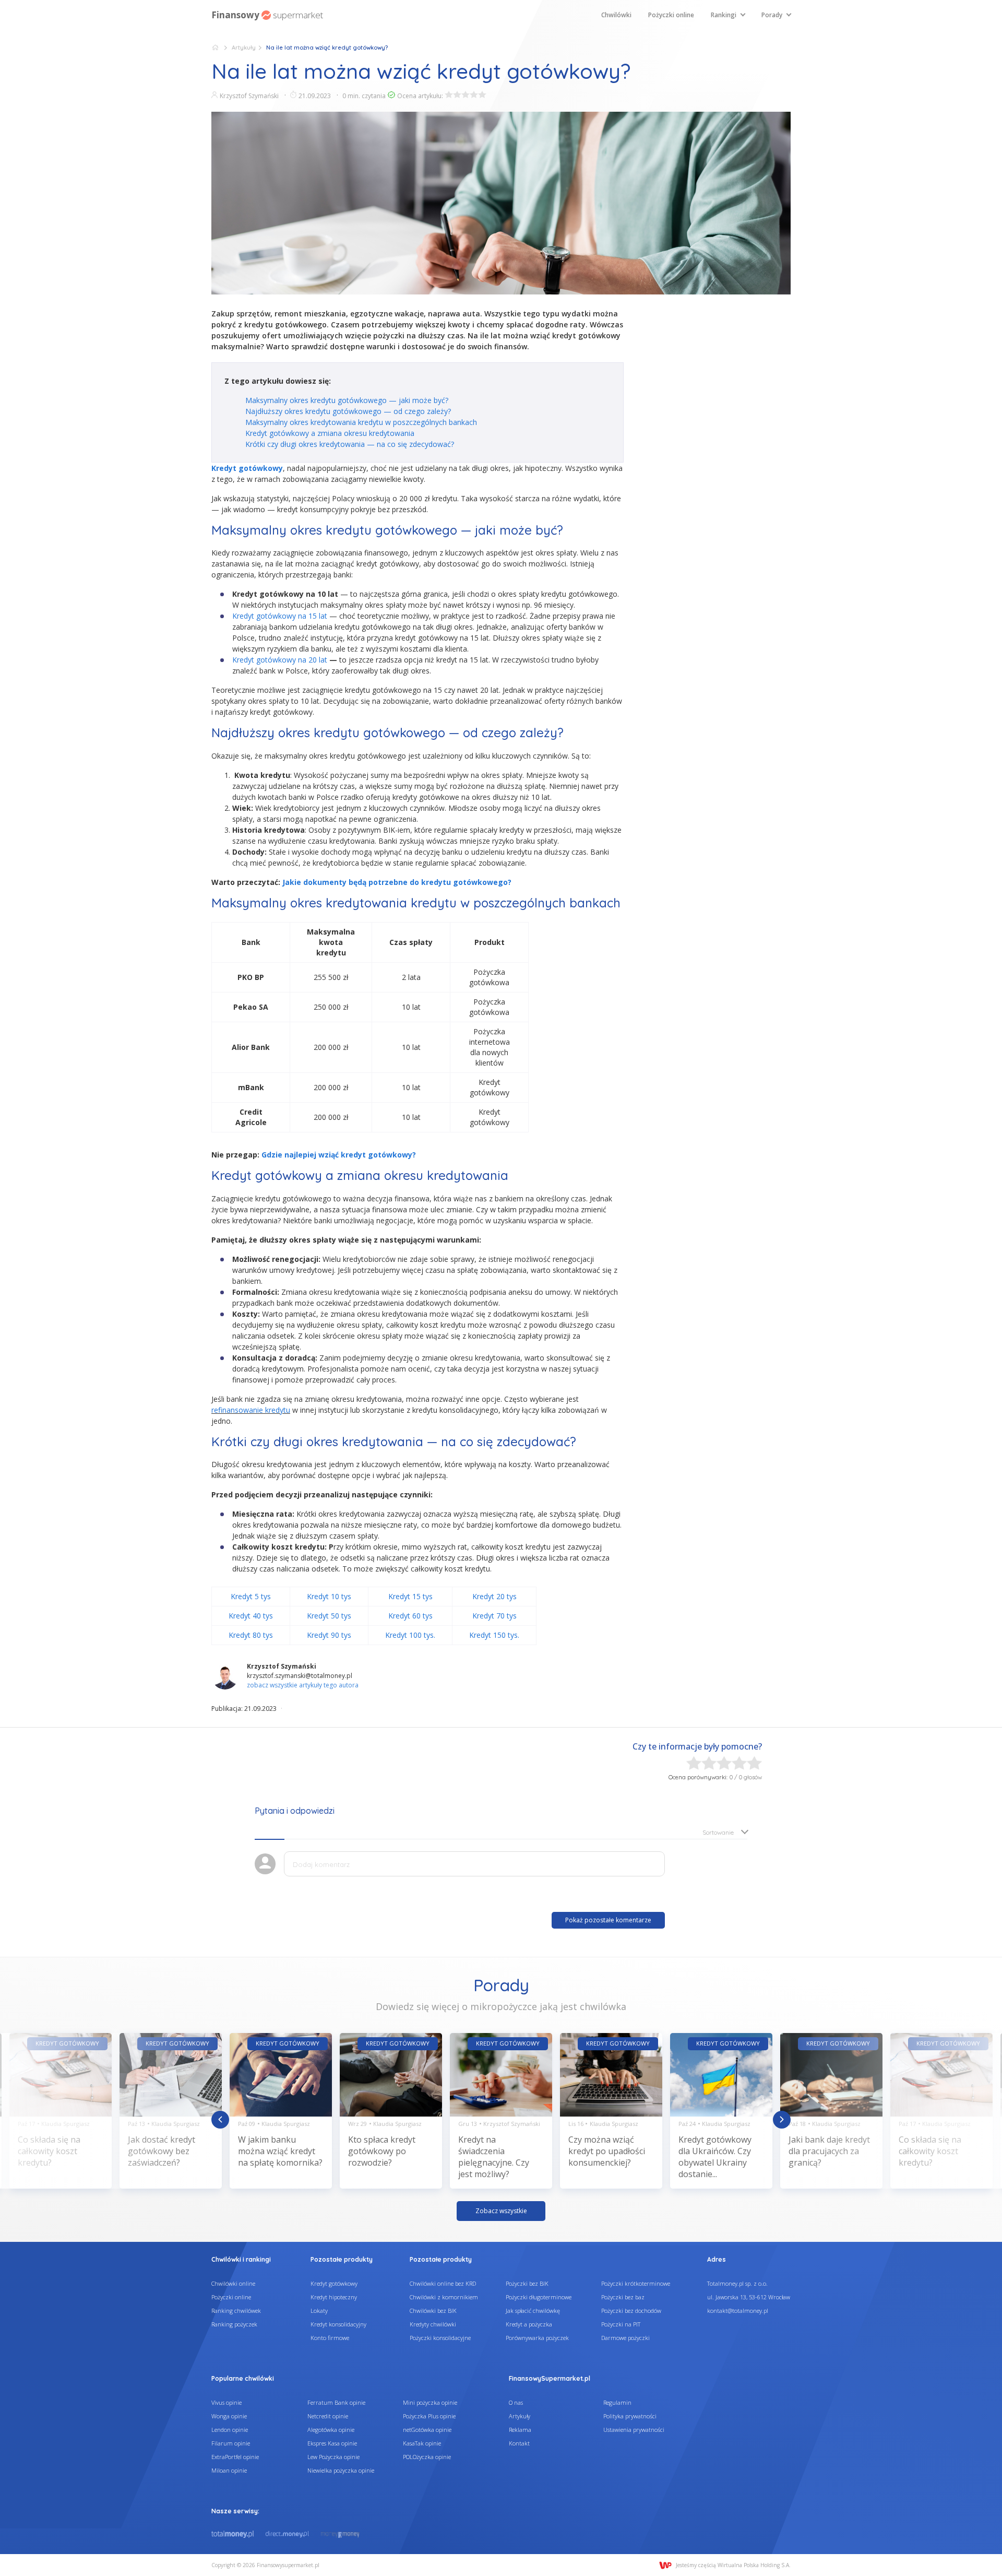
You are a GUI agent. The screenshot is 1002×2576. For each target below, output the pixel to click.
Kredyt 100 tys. (410, 1635)
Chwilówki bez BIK (433, 2311)
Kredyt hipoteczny (334, 2297)
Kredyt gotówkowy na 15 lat (280, 616)
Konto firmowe (330, 2338)
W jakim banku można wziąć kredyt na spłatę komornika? (280, 2151)
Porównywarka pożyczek (537, 2338)
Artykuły (244, 48)
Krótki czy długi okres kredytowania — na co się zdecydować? (350, 444)
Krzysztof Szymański (249, 96)
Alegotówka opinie (331, 2430)
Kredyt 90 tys (329, 1635)
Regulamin (617, 2402)
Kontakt (519, 2443)
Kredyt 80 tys (251, 1635)
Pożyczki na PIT (621, 2324)
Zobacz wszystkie (501, 2211)
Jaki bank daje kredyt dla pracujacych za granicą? (829, 2151)
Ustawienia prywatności (634, 2430)
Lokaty (319, 2311)
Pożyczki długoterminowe (539, 2297)
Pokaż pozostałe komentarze (608, 1920)
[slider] (466, 94)
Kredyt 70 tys (494, 1616)
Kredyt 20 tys (494, 1596)
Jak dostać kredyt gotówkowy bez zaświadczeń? (162, 2151)
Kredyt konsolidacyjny (338, 2324)
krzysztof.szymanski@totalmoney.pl (300, 1676)
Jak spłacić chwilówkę (533, 2311)
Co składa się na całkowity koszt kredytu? (49, 2151)
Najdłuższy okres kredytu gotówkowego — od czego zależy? (348, 411)
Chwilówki (616, 15)
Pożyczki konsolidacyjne (440, 2338)
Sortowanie (718, 1832)
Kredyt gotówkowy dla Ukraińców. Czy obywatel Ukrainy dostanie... (715, 2157)
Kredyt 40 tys (251, 1616)
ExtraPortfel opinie (235, 2457)
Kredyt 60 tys (410, 1616)
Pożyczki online (671, 15)
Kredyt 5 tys (251, 1596)
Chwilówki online (233, 2283)
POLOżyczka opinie (427, 2457)
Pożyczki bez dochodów (631, 2311)
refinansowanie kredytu (251, 1410)
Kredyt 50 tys (329, 1616)
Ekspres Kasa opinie (332, 2443)
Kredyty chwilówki (433, 2324)
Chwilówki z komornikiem (444, 2297)
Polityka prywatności (630, 2416)
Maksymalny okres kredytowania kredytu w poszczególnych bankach (361, 422)
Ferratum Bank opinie (336, 2402)
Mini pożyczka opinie (430, 2402)
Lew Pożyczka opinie (333, 2457)
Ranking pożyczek (234, 2324)
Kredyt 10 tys (329, 1596)
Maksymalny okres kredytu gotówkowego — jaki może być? (347, 400)
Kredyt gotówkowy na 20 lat (281, 660)
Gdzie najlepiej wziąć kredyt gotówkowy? (339, 1155)
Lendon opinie (230, 2430)
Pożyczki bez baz (623, 2297)
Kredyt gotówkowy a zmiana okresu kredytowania (330, 433)
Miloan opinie (229, 2470)
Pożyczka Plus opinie (429, 2416)
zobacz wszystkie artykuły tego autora (303, 1685)
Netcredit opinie (328, 2416)
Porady (772, 15)
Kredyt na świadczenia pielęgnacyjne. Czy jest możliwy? (494, 2157)
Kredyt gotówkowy (334, 2283)
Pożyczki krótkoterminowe (636, 2283)
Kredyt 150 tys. (494, 1635)
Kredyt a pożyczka (529, 2324)
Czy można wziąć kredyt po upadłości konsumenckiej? (607, 2151)
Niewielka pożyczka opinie (341, 2470)
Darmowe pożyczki (625, 2338)
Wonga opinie (229, 2416)
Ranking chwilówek (236, 2311)
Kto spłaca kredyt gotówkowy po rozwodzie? (382, 2151)
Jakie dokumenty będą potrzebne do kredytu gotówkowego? (397, 882)
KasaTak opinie (422, 2443)
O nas (516, 2402)
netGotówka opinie (427, 2430)
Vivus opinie (226, 2402)
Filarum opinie (231, 2443)
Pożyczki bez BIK (527, 2283)
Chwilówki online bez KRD (443, 2283)
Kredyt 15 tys (410, 1596)
